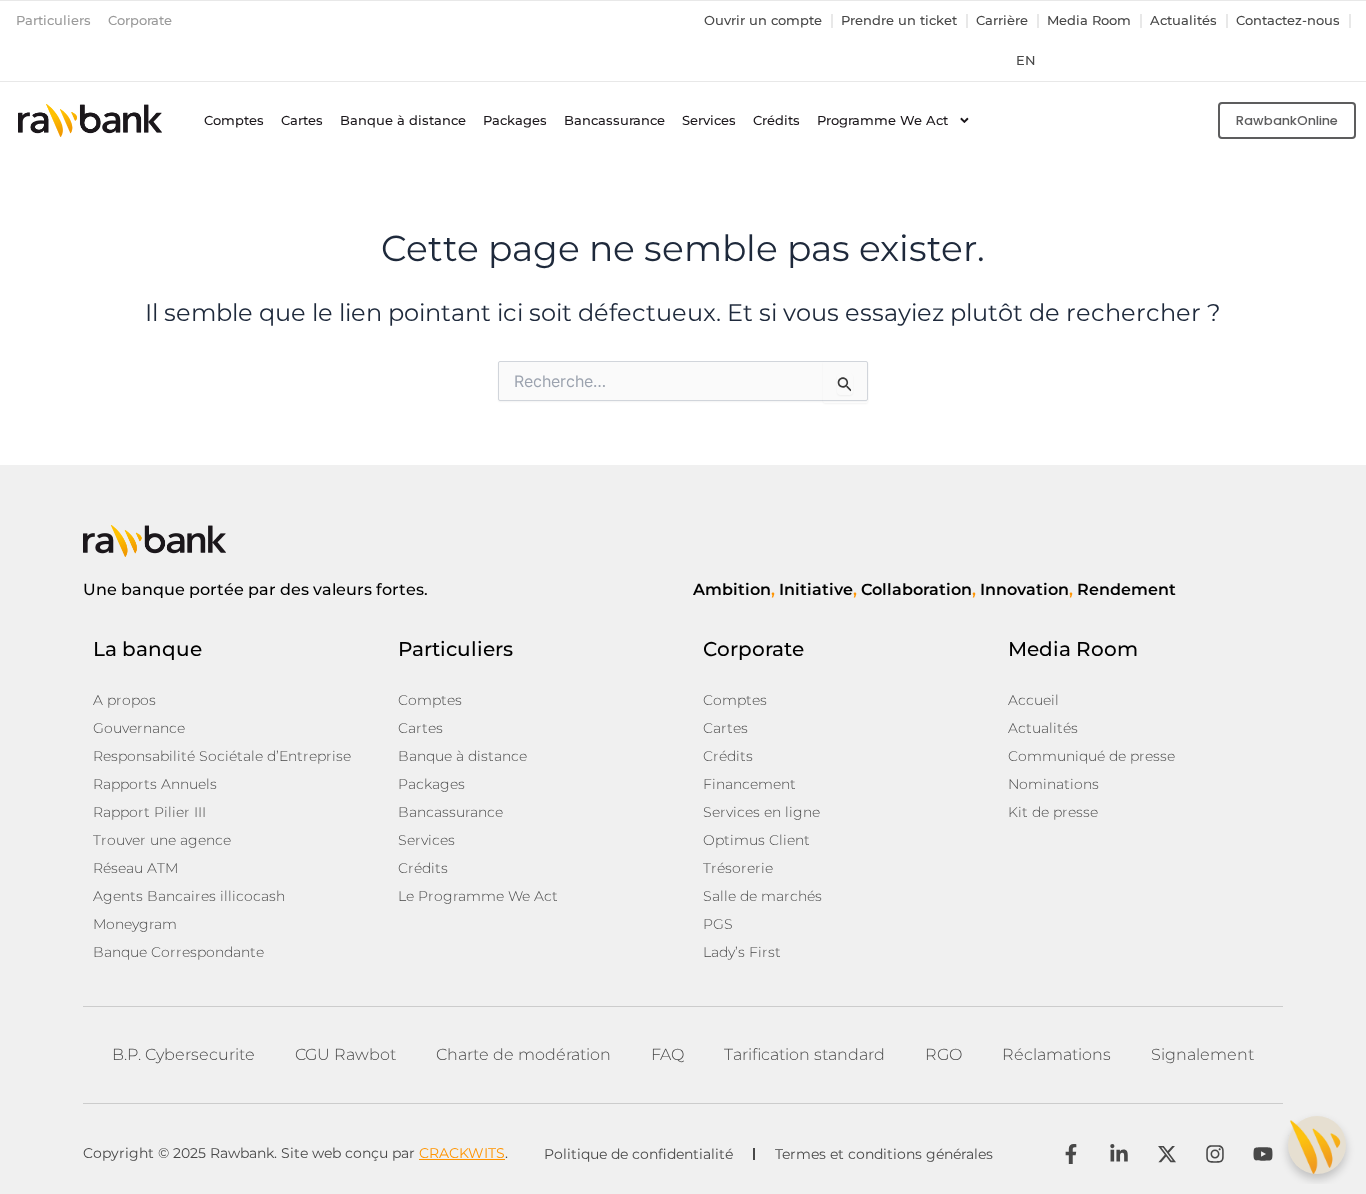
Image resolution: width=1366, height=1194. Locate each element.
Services (709, 120)
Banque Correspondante (178, 952)
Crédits (776, 120)
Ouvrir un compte (763, 20)
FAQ (667, 1054)
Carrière (1002, 20)
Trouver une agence (162, 840)
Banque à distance (403, 120)
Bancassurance (614, 120)
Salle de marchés (762, 896)
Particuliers (53, 20)
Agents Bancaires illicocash (189, 896)
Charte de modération (523, 1054)
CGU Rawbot (345, 1054)
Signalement (1202, 1054)
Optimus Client (756, 840)
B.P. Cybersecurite (183, 1054)
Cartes (302, 120)
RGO (943, 1054)
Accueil (1033, 700)
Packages (515, 120)
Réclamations (1056, 1054)
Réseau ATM (135, 868)
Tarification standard (804, 1054)
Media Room (1089, 20)
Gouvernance (139, 728)
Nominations (1053, 784)
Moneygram (135, 924)
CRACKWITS (462, 1153)
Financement (749, 784)
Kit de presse (1053, 812)
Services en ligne (761, 812)
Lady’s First (742, 952)
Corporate (140, 20)
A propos (124, 700)
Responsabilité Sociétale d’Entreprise (222, 756)
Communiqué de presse (1091, 756)
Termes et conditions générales (884, 1154)
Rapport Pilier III (149, 812)
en (1026, 60)
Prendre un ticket (899, 20)
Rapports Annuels (155, 784)
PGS (718, 924)
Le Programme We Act (478, 896)
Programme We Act (882, 120)
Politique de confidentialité (638, 1154)
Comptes (234, 120)
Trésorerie (738, 868)
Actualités (1183, 20)
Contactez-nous (1288, 20)
